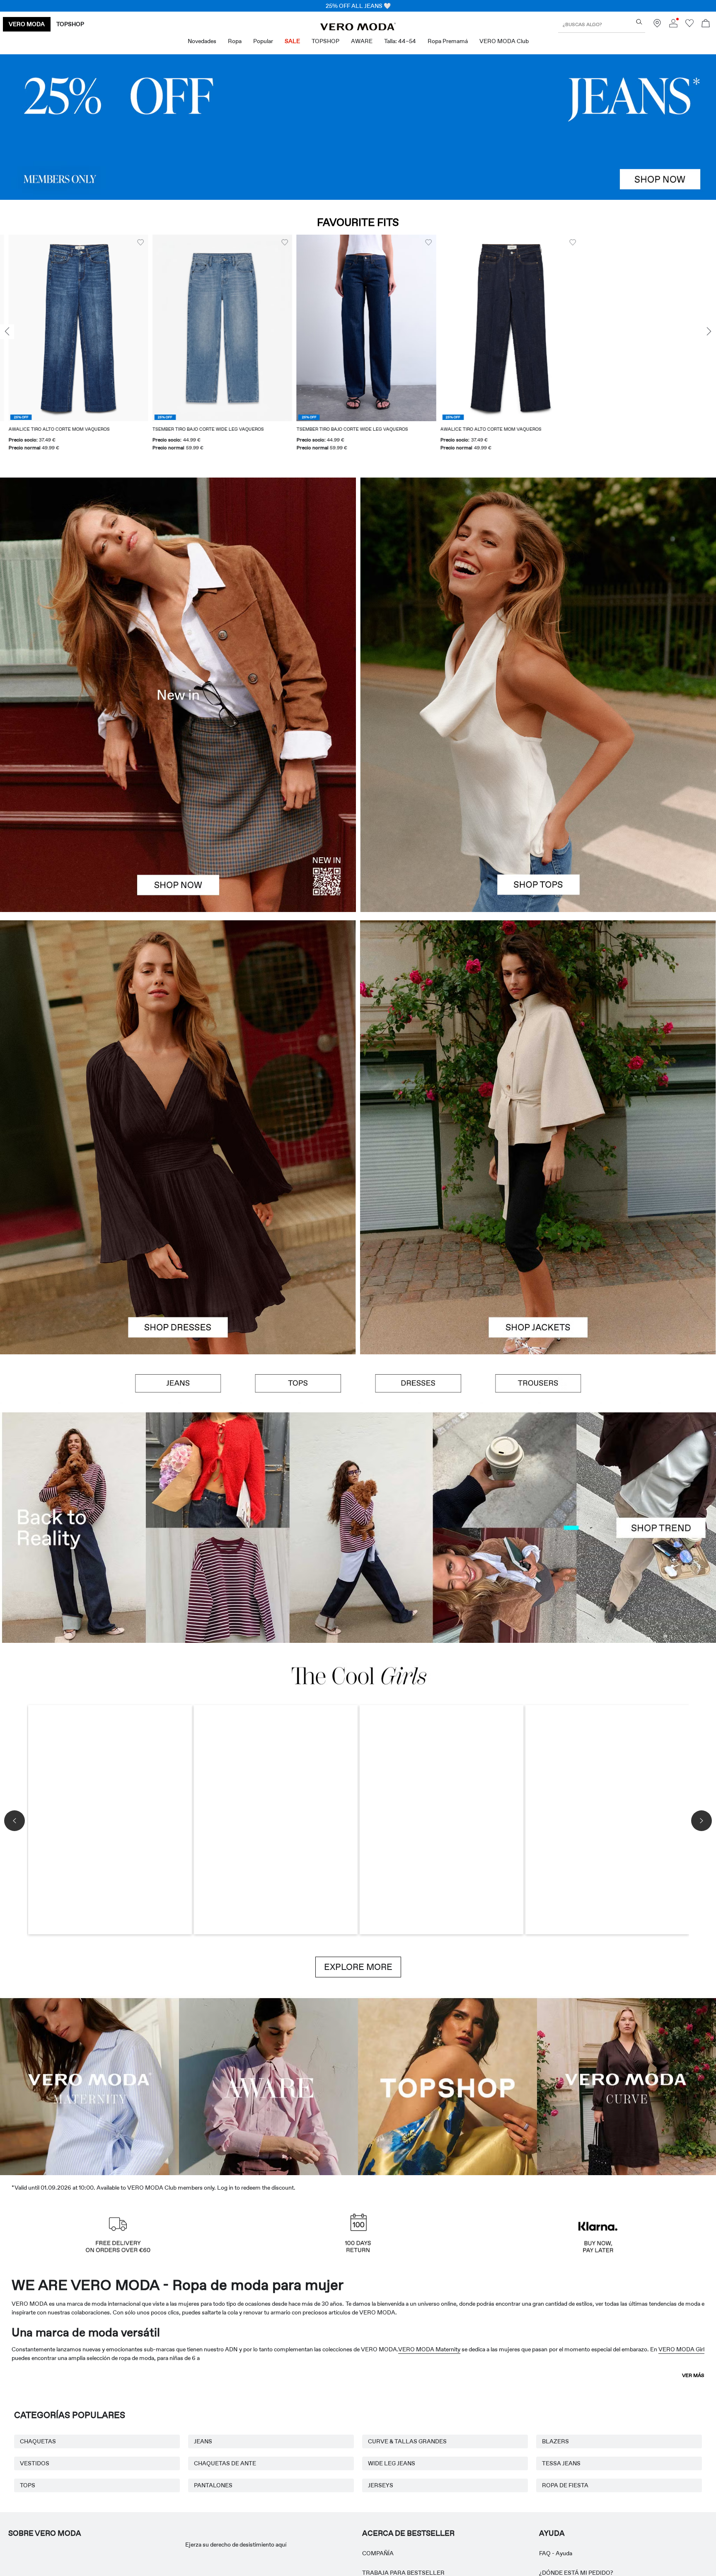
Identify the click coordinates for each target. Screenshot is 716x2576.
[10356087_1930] (178, 1029)
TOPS (28, 2485)
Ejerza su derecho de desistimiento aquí (236, 2544)
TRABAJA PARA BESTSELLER (403, 2573)
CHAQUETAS (38, 2441)
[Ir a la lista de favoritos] (689, 25)
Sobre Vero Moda (45, 2533)
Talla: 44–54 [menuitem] (400, 41)
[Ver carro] (706, 24)
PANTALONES (213, 2485)
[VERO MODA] (358, 28)
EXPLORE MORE (358, 1967)
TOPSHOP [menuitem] (325, 41)
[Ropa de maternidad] (89, 2085)
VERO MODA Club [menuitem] (504, 41)
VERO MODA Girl (681, 2349)
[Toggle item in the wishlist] (132, 243)
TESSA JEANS (561, 2463)
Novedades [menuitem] (202, 41)
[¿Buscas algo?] (639, 22)
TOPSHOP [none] (70, 24)
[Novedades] (178, 695)
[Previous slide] (7, 332)
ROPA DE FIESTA (565, 2485)
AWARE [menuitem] (362, 41)
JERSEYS (381, 2485)
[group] (70, 348)
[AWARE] (268, 2085)
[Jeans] (358, 127)
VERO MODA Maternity (429, 2349)
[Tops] (538, 803)
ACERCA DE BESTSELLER (408, 2533)
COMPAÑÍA (378, 2553)
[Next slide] (709, 332)
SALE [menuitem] (292, 41)
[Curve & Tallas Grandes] (626, 2085)
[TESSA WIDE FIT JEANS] (358, 1528)
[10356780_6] (538, 586)
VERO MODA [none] (27, 24)
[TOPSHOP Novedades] (447, 2085)
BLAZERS (555, 2441)
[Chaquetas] (538, 1246)
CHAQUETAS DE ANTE (225, 2463)
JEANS (203, 2441)
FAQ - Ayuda (556, 2553)
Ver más (693, 2375)
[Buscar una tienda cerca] (657, 25)
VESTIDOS (35, 2463)
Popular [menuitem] (263, 41)
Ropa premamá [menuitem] (448, 41)
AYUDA (552, 2533)
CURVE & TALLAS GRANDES (407, 2441)
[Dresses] (178, 1246)
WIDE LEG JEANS (392, 2463)
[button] (70, 328)
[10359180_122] (538, 1029)
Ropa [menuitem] (235, 41)
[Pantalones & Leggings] (538, 1383)
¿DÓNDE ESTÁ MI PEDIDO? (576, 2573)
